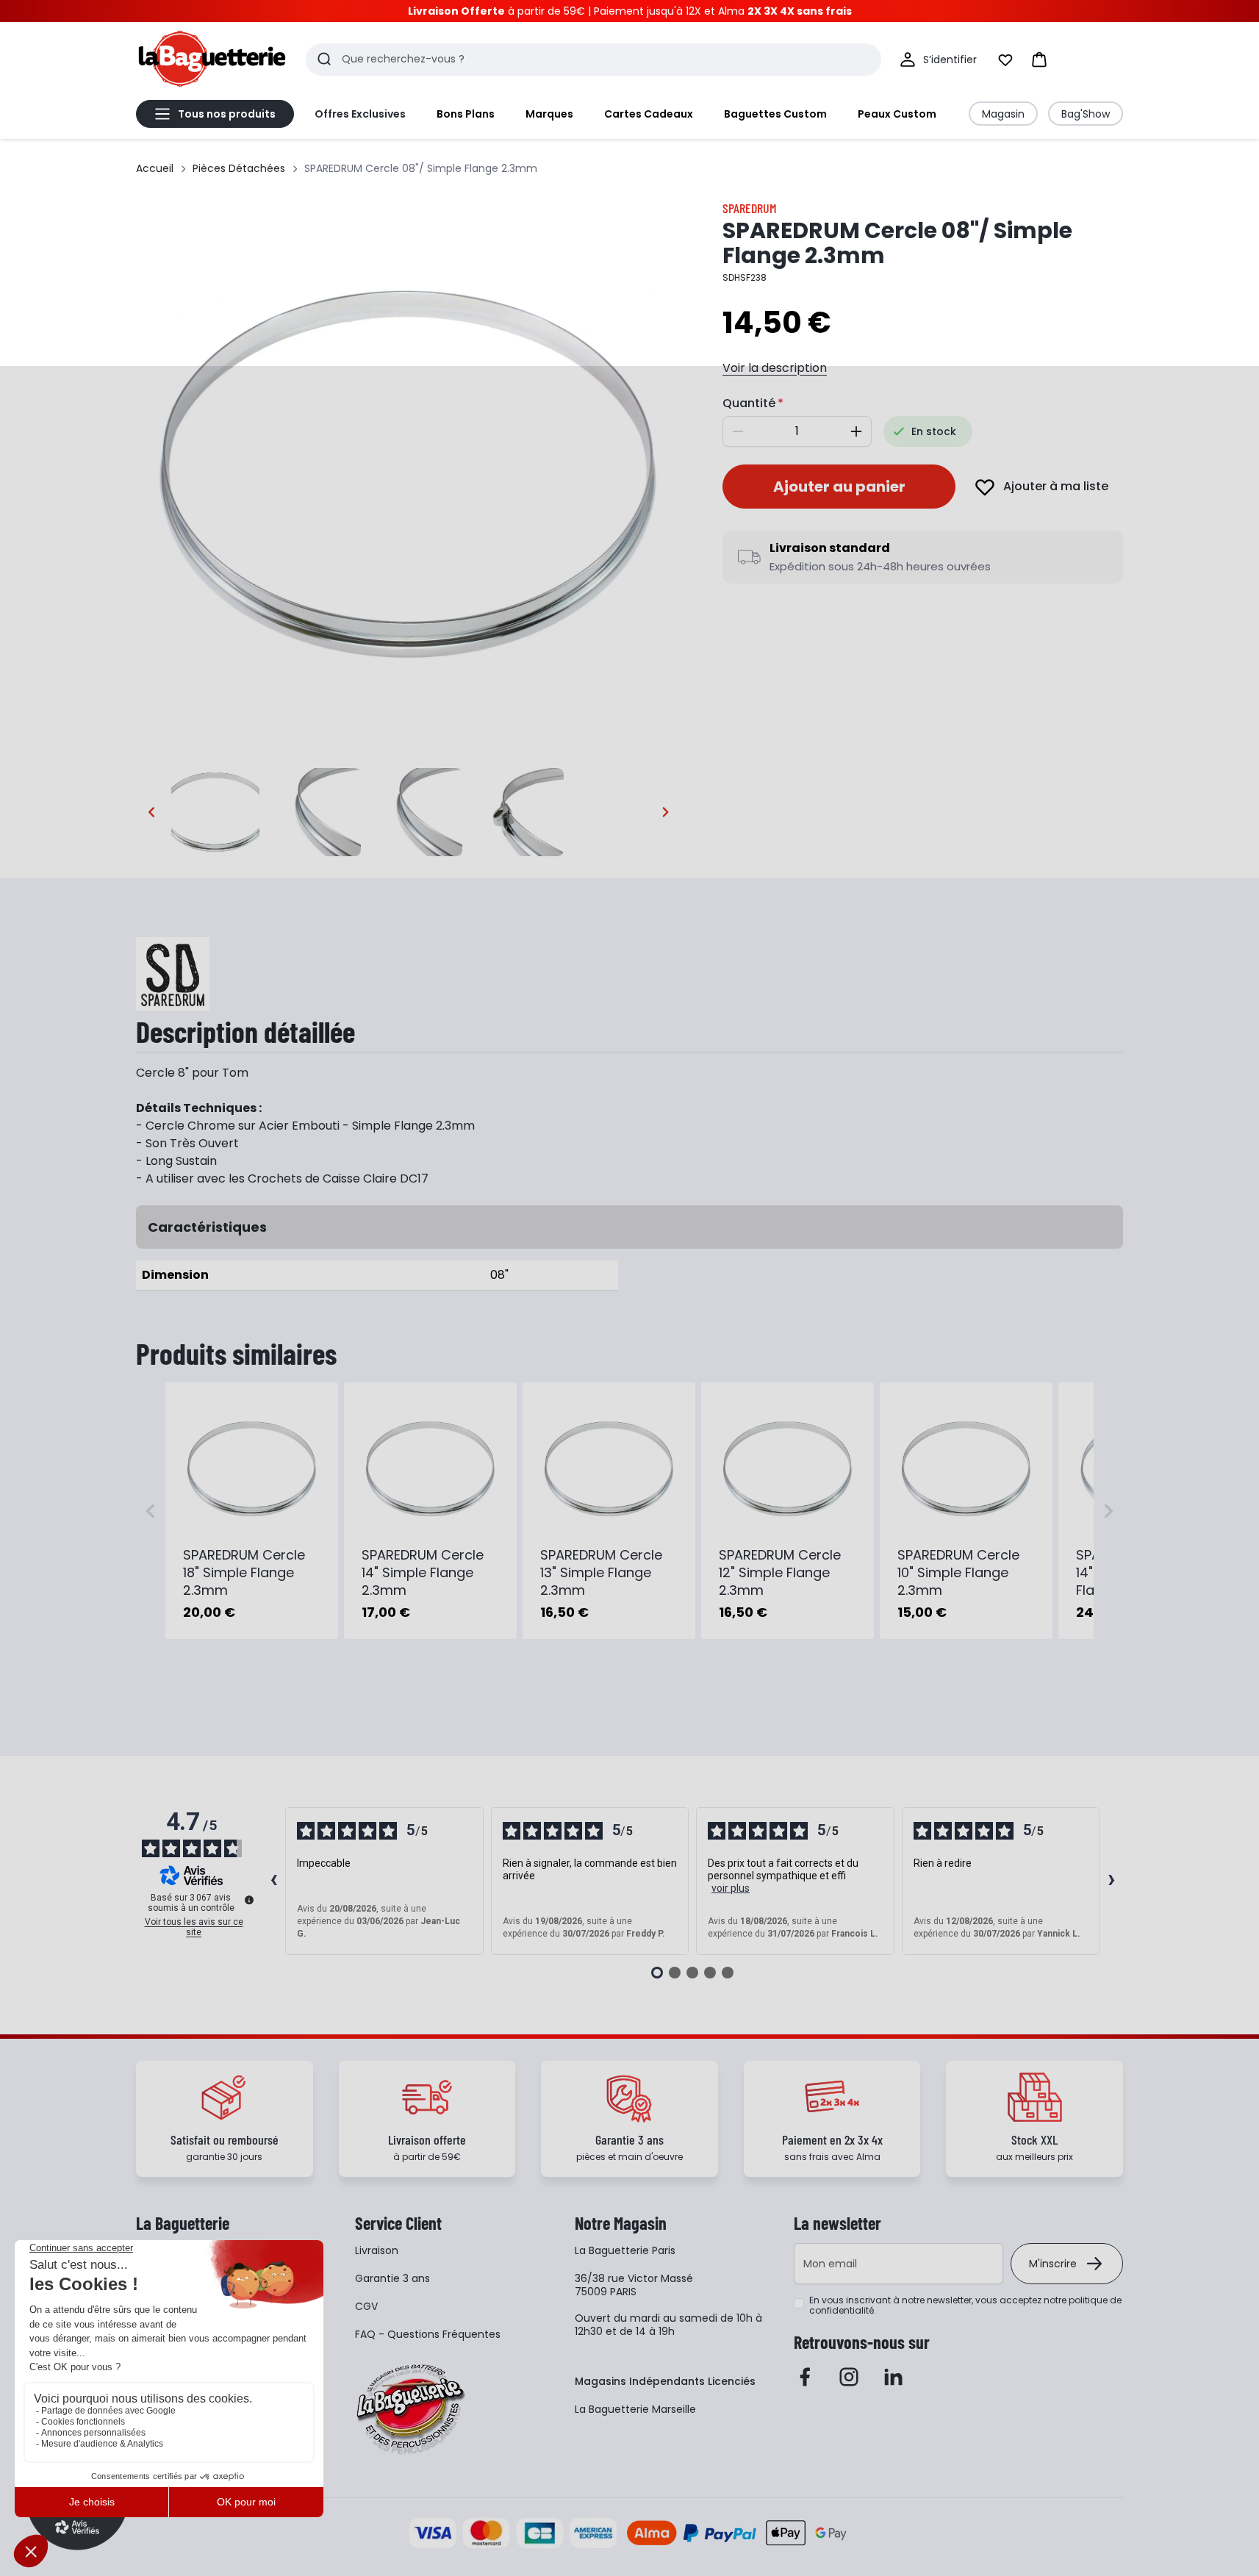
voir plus (731, 1888)
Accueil (155, 168)
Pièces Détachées (239, 168)
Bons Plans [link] (466, 114)
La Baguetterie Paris (625, 2250)
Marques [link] (549, 114)
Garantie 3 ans (392, 2278)
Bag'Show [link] (1086, 114)
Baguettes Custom (775, 114)
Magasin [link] (1003, 114)
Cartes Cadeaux (649, 114)
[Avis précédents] (273, 1881)
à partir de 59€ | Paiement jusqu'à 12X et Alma (630, 11)
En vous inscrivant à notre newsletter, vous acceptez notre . (965, 2306)
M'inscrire (1053, 2264)
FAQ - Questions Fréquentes (428, 2334)
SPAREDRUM (750, 208)
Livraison (377, 2250)
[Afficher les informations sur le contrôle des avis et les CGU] (249, 1900)
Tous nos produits (227, 114)
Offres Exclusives (360, 114)
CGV (366, 2306)
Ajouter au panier (839, 487)
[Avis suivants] (1111, 1881)
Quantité (749, 403)
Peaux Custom (897, 114)
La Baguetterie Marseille (635, 2409)
